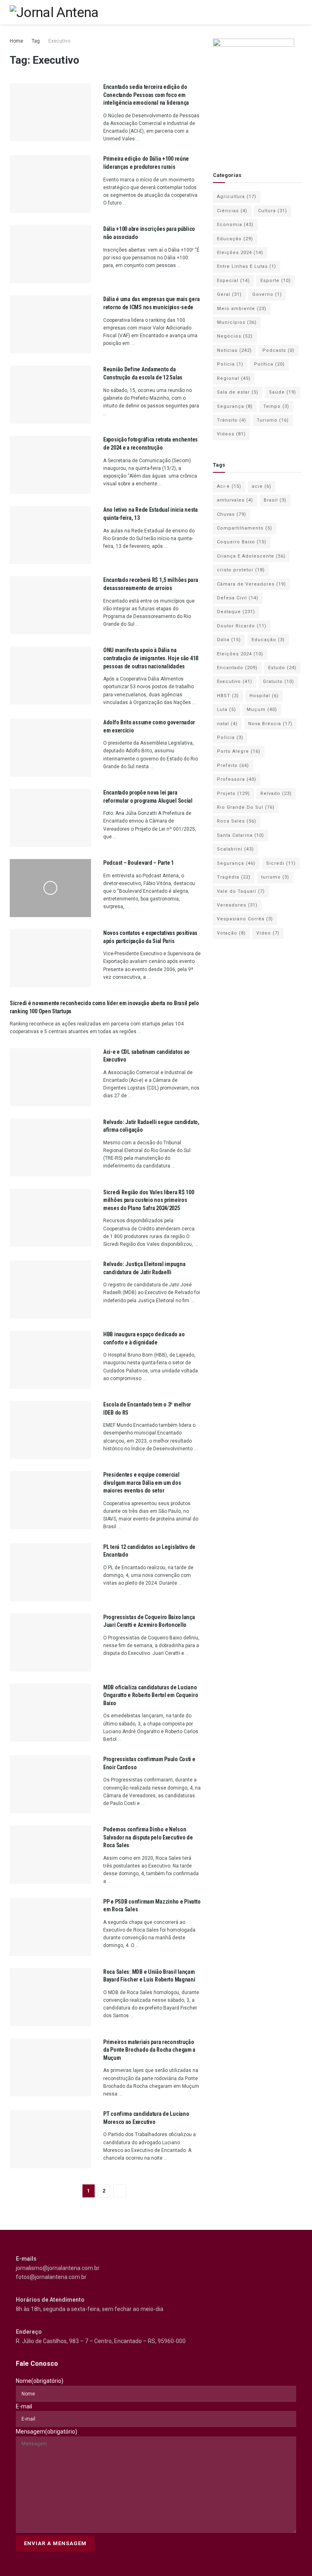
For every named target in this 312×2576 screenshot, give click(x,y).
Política (269, 364)
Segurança (235, 406)
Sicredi (281, 863)
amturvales (235, 500)
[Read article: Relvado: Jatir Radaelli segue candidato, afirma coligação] (50, 1147)
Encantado (237, 668)
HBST (228, 696)
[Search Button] (284, 12)
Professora (237, 779)
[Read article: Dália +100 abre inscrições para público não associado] (50, 254)
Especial (233, 281)
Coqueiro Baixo (242, 542)
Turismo (273, 420)
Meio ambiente (242, 309)
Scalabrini (235, 849)
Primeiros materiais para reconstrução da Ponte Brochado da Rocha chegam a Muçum (149, 2050)
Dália (229, 640)
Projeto (233, 794)
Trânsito (232, 420)
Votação (231, 933)
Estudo (282, 668)
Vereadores (237, 905)
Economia (235, 225)
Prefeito (233, 766)
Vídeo (268, 933)
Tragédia (234, 877)
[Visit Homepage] (54, 12)
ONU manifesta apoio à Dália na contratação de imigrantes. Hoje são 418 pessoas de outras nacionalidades (151, 658)
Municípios (237, 322)
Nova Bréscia (270, 724)
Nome (40, 2381)
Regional (234, 378)
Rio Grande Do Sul (246, 807)
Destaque (236, 612)
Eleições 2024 (240, 253)
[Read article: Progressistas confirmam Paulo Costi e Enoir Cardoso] (50, 1784)
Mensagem (47, 2432)
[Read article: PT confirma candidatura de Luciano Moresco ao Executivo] (50, 2139)
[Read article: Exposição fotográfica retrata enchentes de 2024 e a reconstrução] (50, 465)
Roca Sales (237, 821)
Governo (267, 294)
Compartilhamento (245, 528)
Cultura (273, 211)
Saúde (283, 392)
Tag (36, 41)
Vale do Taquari (241, 891)
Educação (235, 239)
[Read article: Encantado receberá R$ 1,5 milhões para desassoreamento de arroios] (50, 605)
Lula (226, 710)
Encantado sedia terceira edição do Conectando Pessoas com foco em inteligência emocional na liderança (146, 95)
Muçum (262, 710)
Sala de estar (238, 392)
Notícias (234, 350)
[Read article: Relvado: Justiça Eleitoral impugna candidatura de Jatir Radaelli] (50, 1289)
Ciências (232, 211)
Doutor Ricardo (242, 626)
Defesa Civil (238, 598)
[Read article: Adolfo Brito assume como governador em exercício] (50, 748)
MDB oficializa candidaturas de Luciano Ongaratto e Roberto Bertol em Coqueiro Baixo (151, 1695)
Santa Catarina (240, 835)
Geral (229, 294)
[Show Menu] (299, 12)
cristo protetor (241, 570)
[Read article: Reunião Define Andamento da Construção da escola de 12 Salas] (50, 395)
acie (262, 486)
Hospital (264, 696)
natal (227, 724)
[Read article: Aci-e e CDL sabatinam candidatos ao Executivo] (50, 1077)
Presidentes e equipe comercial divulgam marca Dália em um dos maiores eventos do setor (142, 1483)
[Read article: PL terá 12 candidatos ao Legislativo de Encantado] (50, 1572)
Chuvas (232, 514)
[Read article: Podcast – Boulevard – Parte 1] (50, 888)
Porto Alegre (239, 751)
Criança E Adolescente (251, 556)
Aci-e (229, 486)
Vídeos (231, 434)
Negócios (235, 336)
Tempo (276, 406)
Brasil (275, 500)
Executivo (59, 41)
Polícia (230, 364)
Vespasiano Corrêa (245, 919)
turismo (275, 877)
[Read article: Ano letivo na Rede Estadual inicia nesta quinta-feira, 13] (50, 535)
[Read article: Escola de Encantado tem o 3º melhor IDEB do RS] (50, 1430)
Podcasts (278, 350)
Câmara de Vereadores (251, 584)
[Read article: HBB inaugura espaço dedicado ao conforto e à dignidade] (50, 1360)
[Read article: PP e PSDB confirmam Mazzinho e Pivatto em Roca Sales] (50, 1927)
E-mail (24, 2406)
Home (16, 41)
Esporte (276, 281)
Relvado (276, 794)
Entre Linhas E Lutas (247, 266)
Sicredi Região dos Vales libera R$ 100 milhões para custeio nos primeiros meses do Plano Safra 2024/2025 (148, 1200)
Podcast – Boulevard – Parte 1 (139, 863)
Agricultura (237, 197)
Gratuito (278, 682)
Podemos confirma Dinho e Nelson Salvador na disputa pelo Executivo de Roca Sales (148, 1837)
